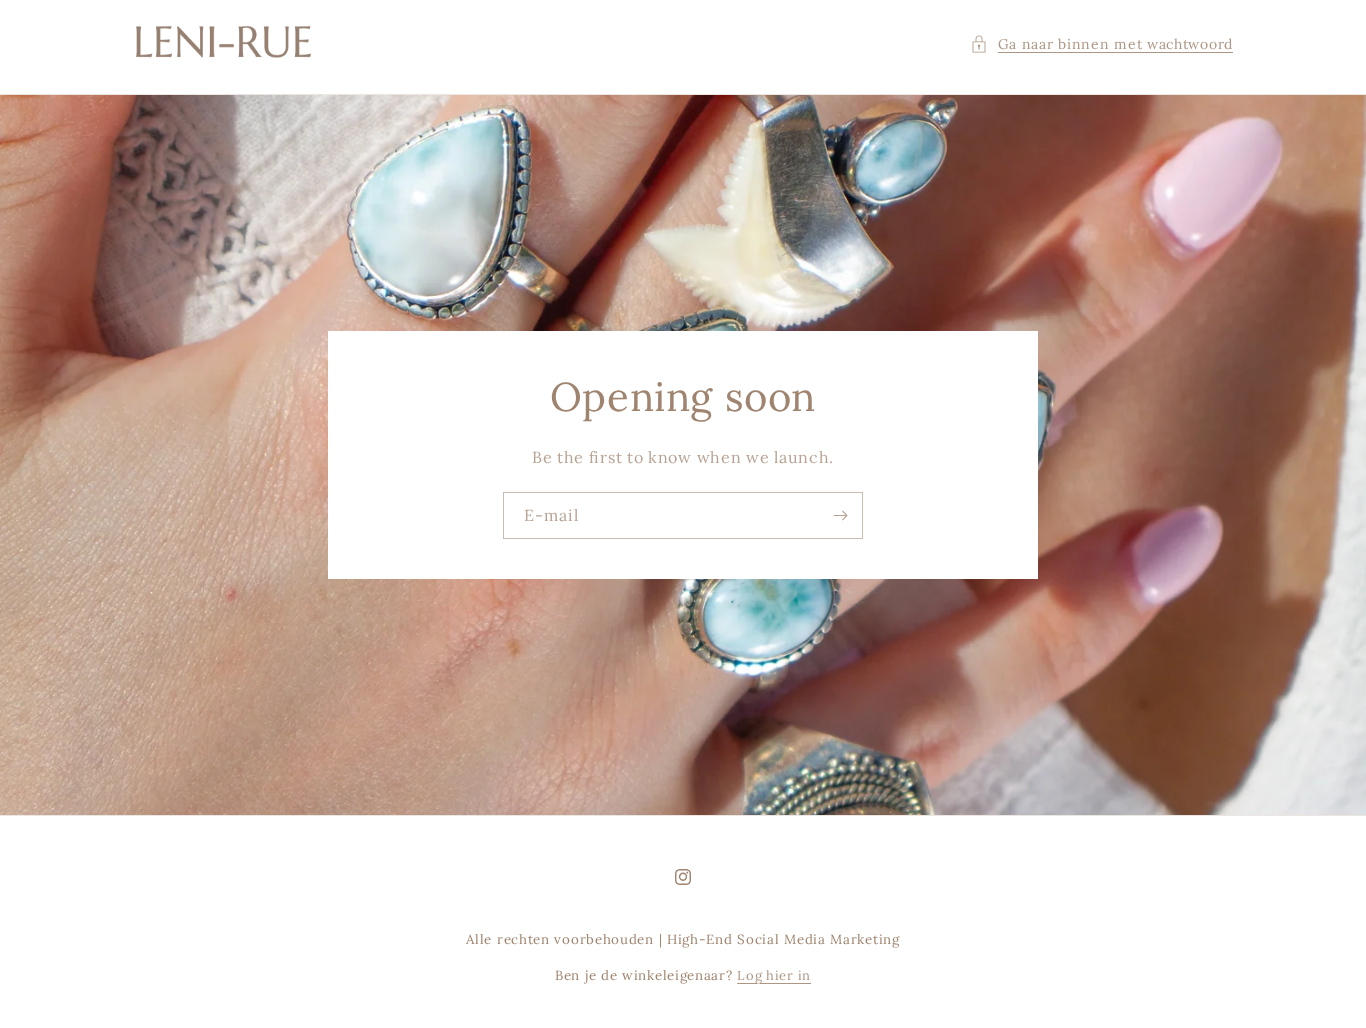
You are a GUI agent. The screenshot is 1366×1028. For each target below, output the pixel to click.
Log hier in (774, 975)
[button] (1101, 44)
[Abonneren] (840, 515)
